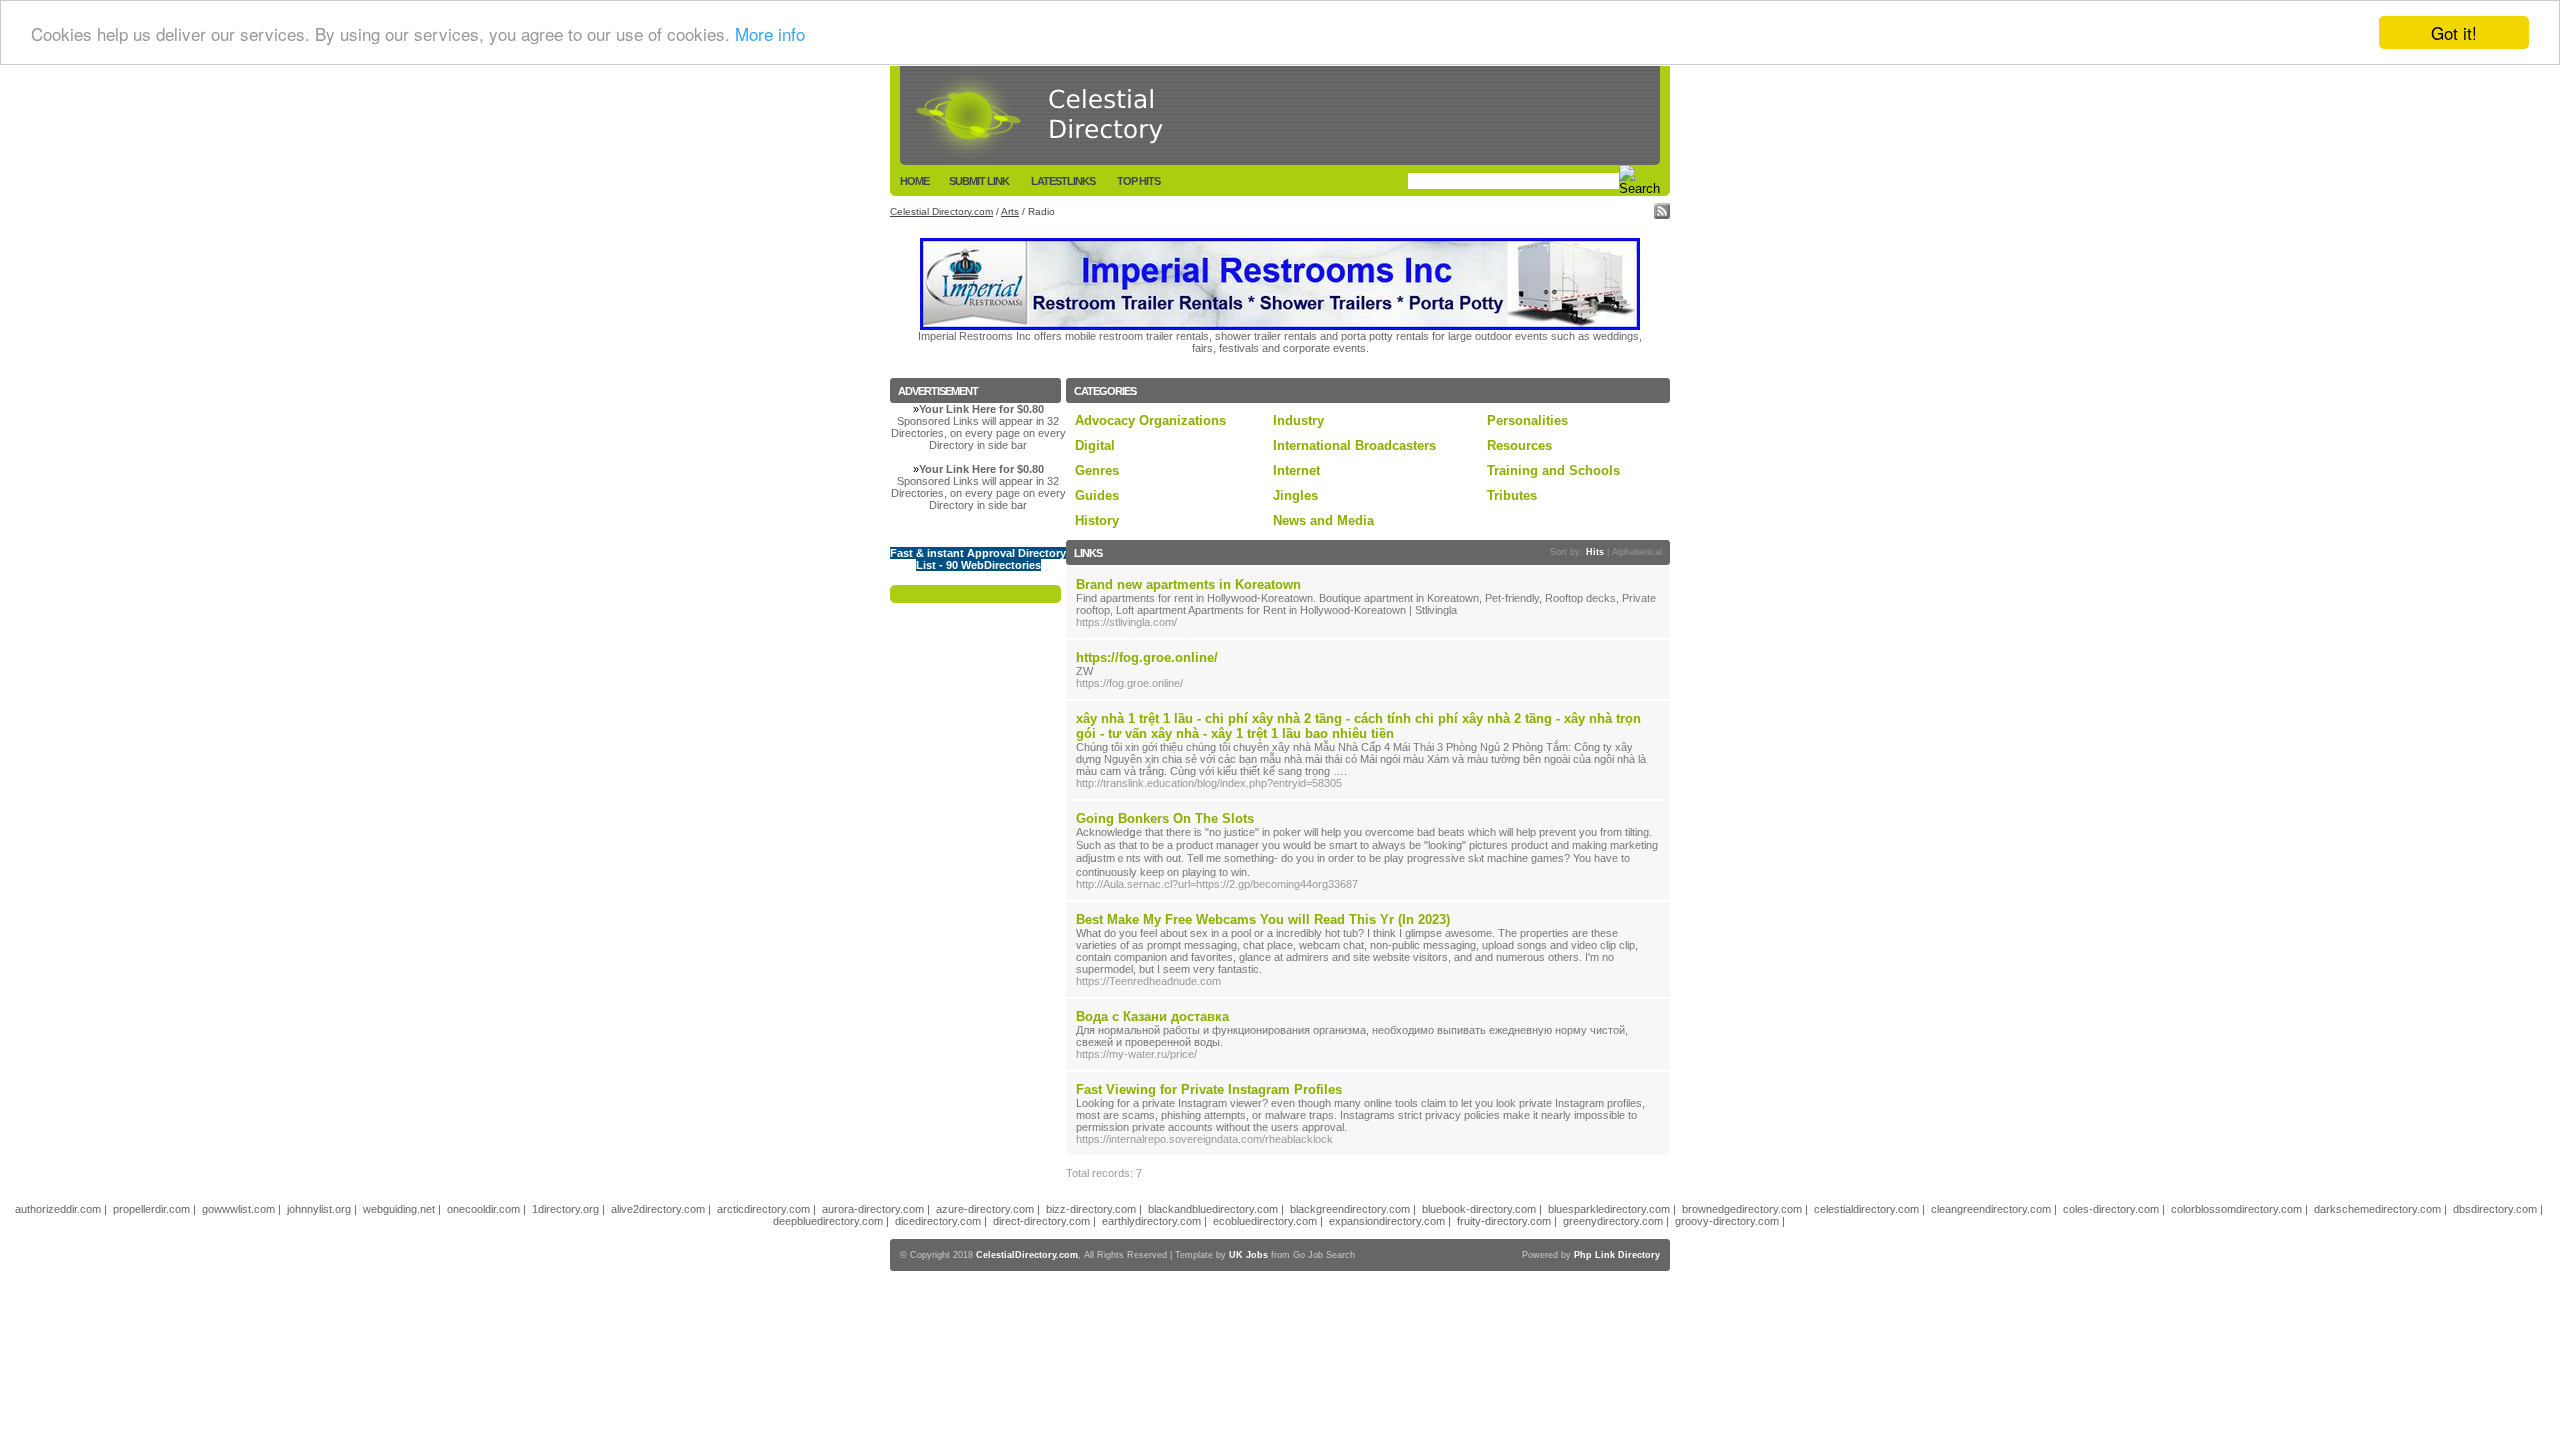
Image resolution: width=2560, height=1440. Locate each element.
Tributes (1512, 495)
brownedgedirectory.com (1742, 1209)
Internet (1296, 470)
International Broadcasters (1354, 445)
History (1097, 520)
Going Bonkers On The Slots (1165, 818)
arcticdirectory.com (763, 1209)
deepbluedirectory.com (828, 1221)
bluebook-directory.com (1479, 1209)
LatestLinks (1063, 181)
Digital (1095, 445)
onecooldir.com (483, 1209)
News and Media (1323, 520)
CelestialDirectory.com (1027, 1255)
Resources (1519, 445)
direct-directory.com (1041, 1221)
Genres (1097, 470)
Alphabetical (1637, 552)
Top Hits (1138, 181)
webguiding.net (399, 1209)
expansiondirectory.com (1387, 1221)
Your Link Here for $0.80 (981, 409)
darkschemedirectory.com (2377, 1209)
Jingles (1295, 495)
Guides (1097, 495)
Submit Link (979, 181)
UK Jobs (1248, 1255)
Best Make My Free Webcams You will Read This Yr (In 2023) (1263, 919)
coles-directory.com (2111, 1209)
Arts (1010, 211)
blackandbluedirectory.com (1213, 1209)
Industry (1298, 420)
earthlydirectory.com (1151, 1221)
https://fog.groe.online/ (1147, 657)
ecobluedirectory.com (1265, 1221)
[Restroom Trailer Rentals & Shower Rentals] (1280, 326)
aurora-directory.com (873, 1209)
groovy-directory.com (1727, 1221)
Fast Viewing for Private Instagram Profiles (1209, 1089)
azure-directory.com (985, 1209)
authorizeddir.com (58, 1209)
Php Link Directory (1617, 1255)
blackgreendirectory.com (1350, 1209)
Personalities (1527, 420)
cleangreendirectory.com (1991, 1209)
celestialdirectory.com (1866, 1209)
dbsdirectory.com (2495, 1209)
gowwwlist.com (238, 1209)
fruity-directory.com (1504, 1221)
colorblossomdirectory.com (2236, 1209)
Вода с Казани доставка (1152, 1016)
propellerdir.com (151, 1209)
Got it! (2454, 32)
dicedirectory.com (938, 1221)
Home (914, 181)
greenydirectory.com (1613, 1221)
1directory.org (565, 1209)
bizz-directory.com (1091, 1209)
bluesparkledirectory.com (1609, 1209)
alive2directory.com (658, 1209)
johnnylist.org (319, 1209)
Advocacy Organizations (1150, 420)
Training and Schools (1553, 470)
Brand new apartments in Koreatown (1188, 584)
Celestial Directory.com (941, 211)
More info (770, 33)
